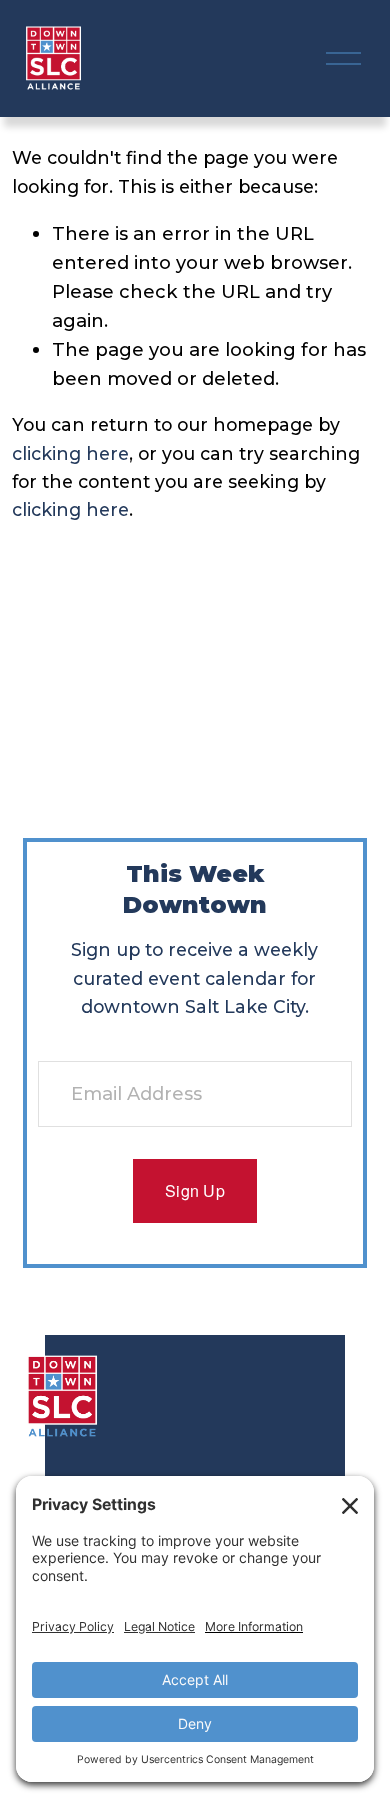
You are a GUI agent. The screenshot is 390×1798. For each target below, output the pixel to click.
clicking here (70, 453)
